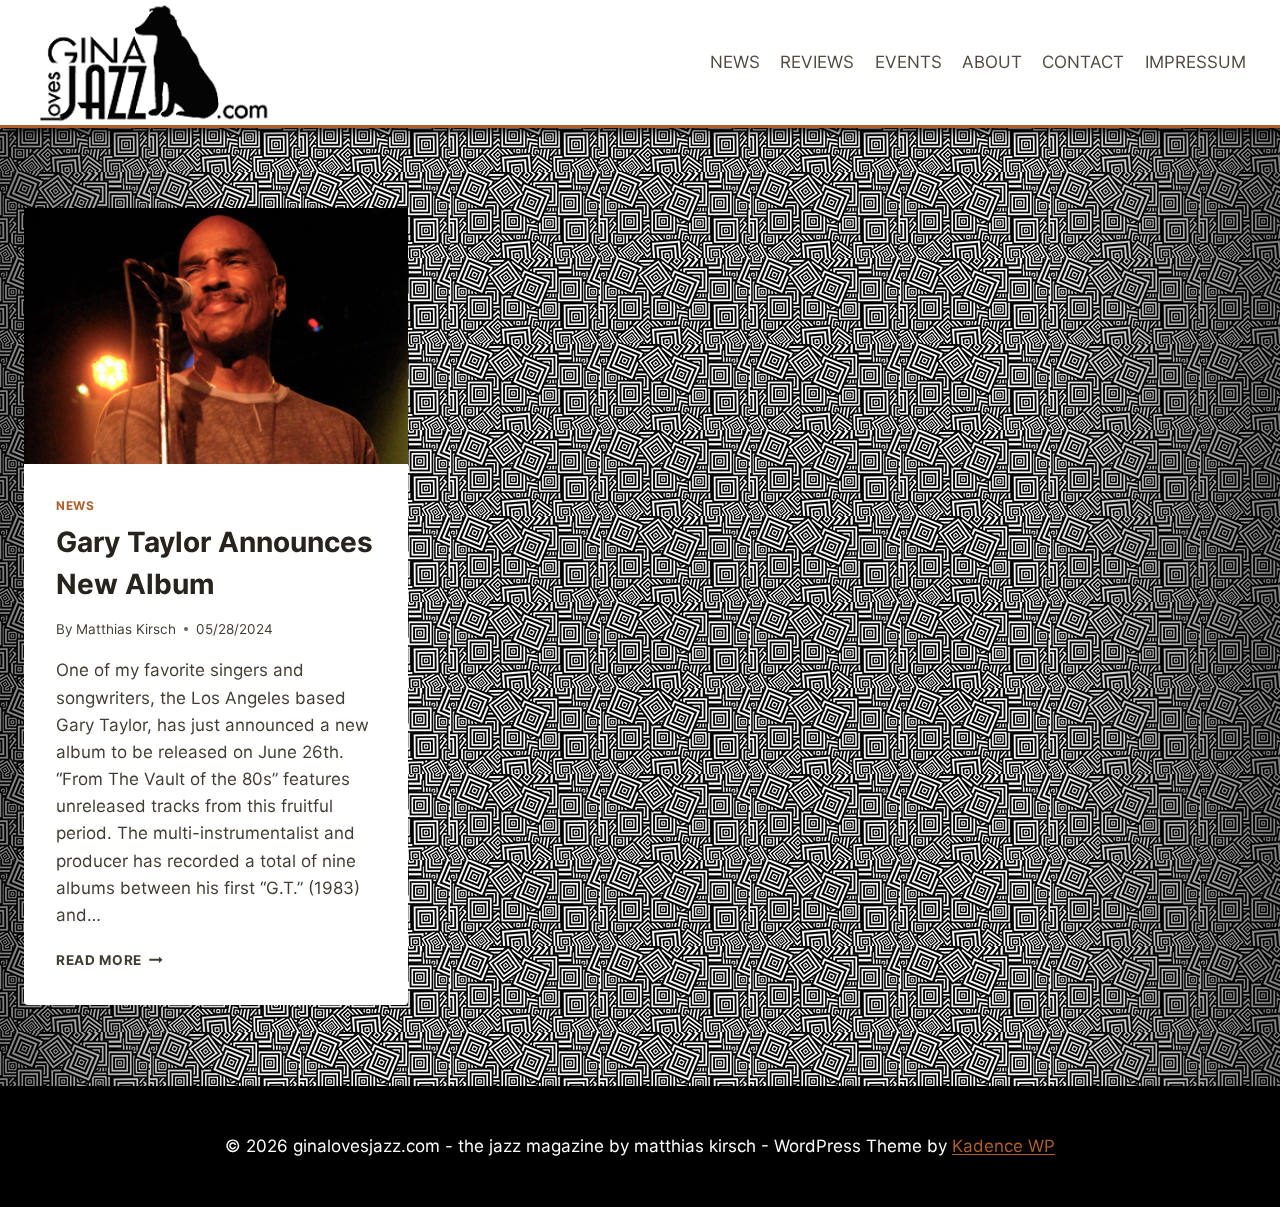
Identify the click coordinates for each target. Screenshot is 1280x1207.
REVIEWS (817, 62)
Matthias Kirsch (126, 629)
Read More (109, 960)
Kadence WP (1003, 1146)
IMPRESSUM (1195, 62)
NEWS (735, 62)
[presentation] (216, 336)
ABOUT (992, 62)
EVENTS (908, 62)
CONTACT (1083, 62)
